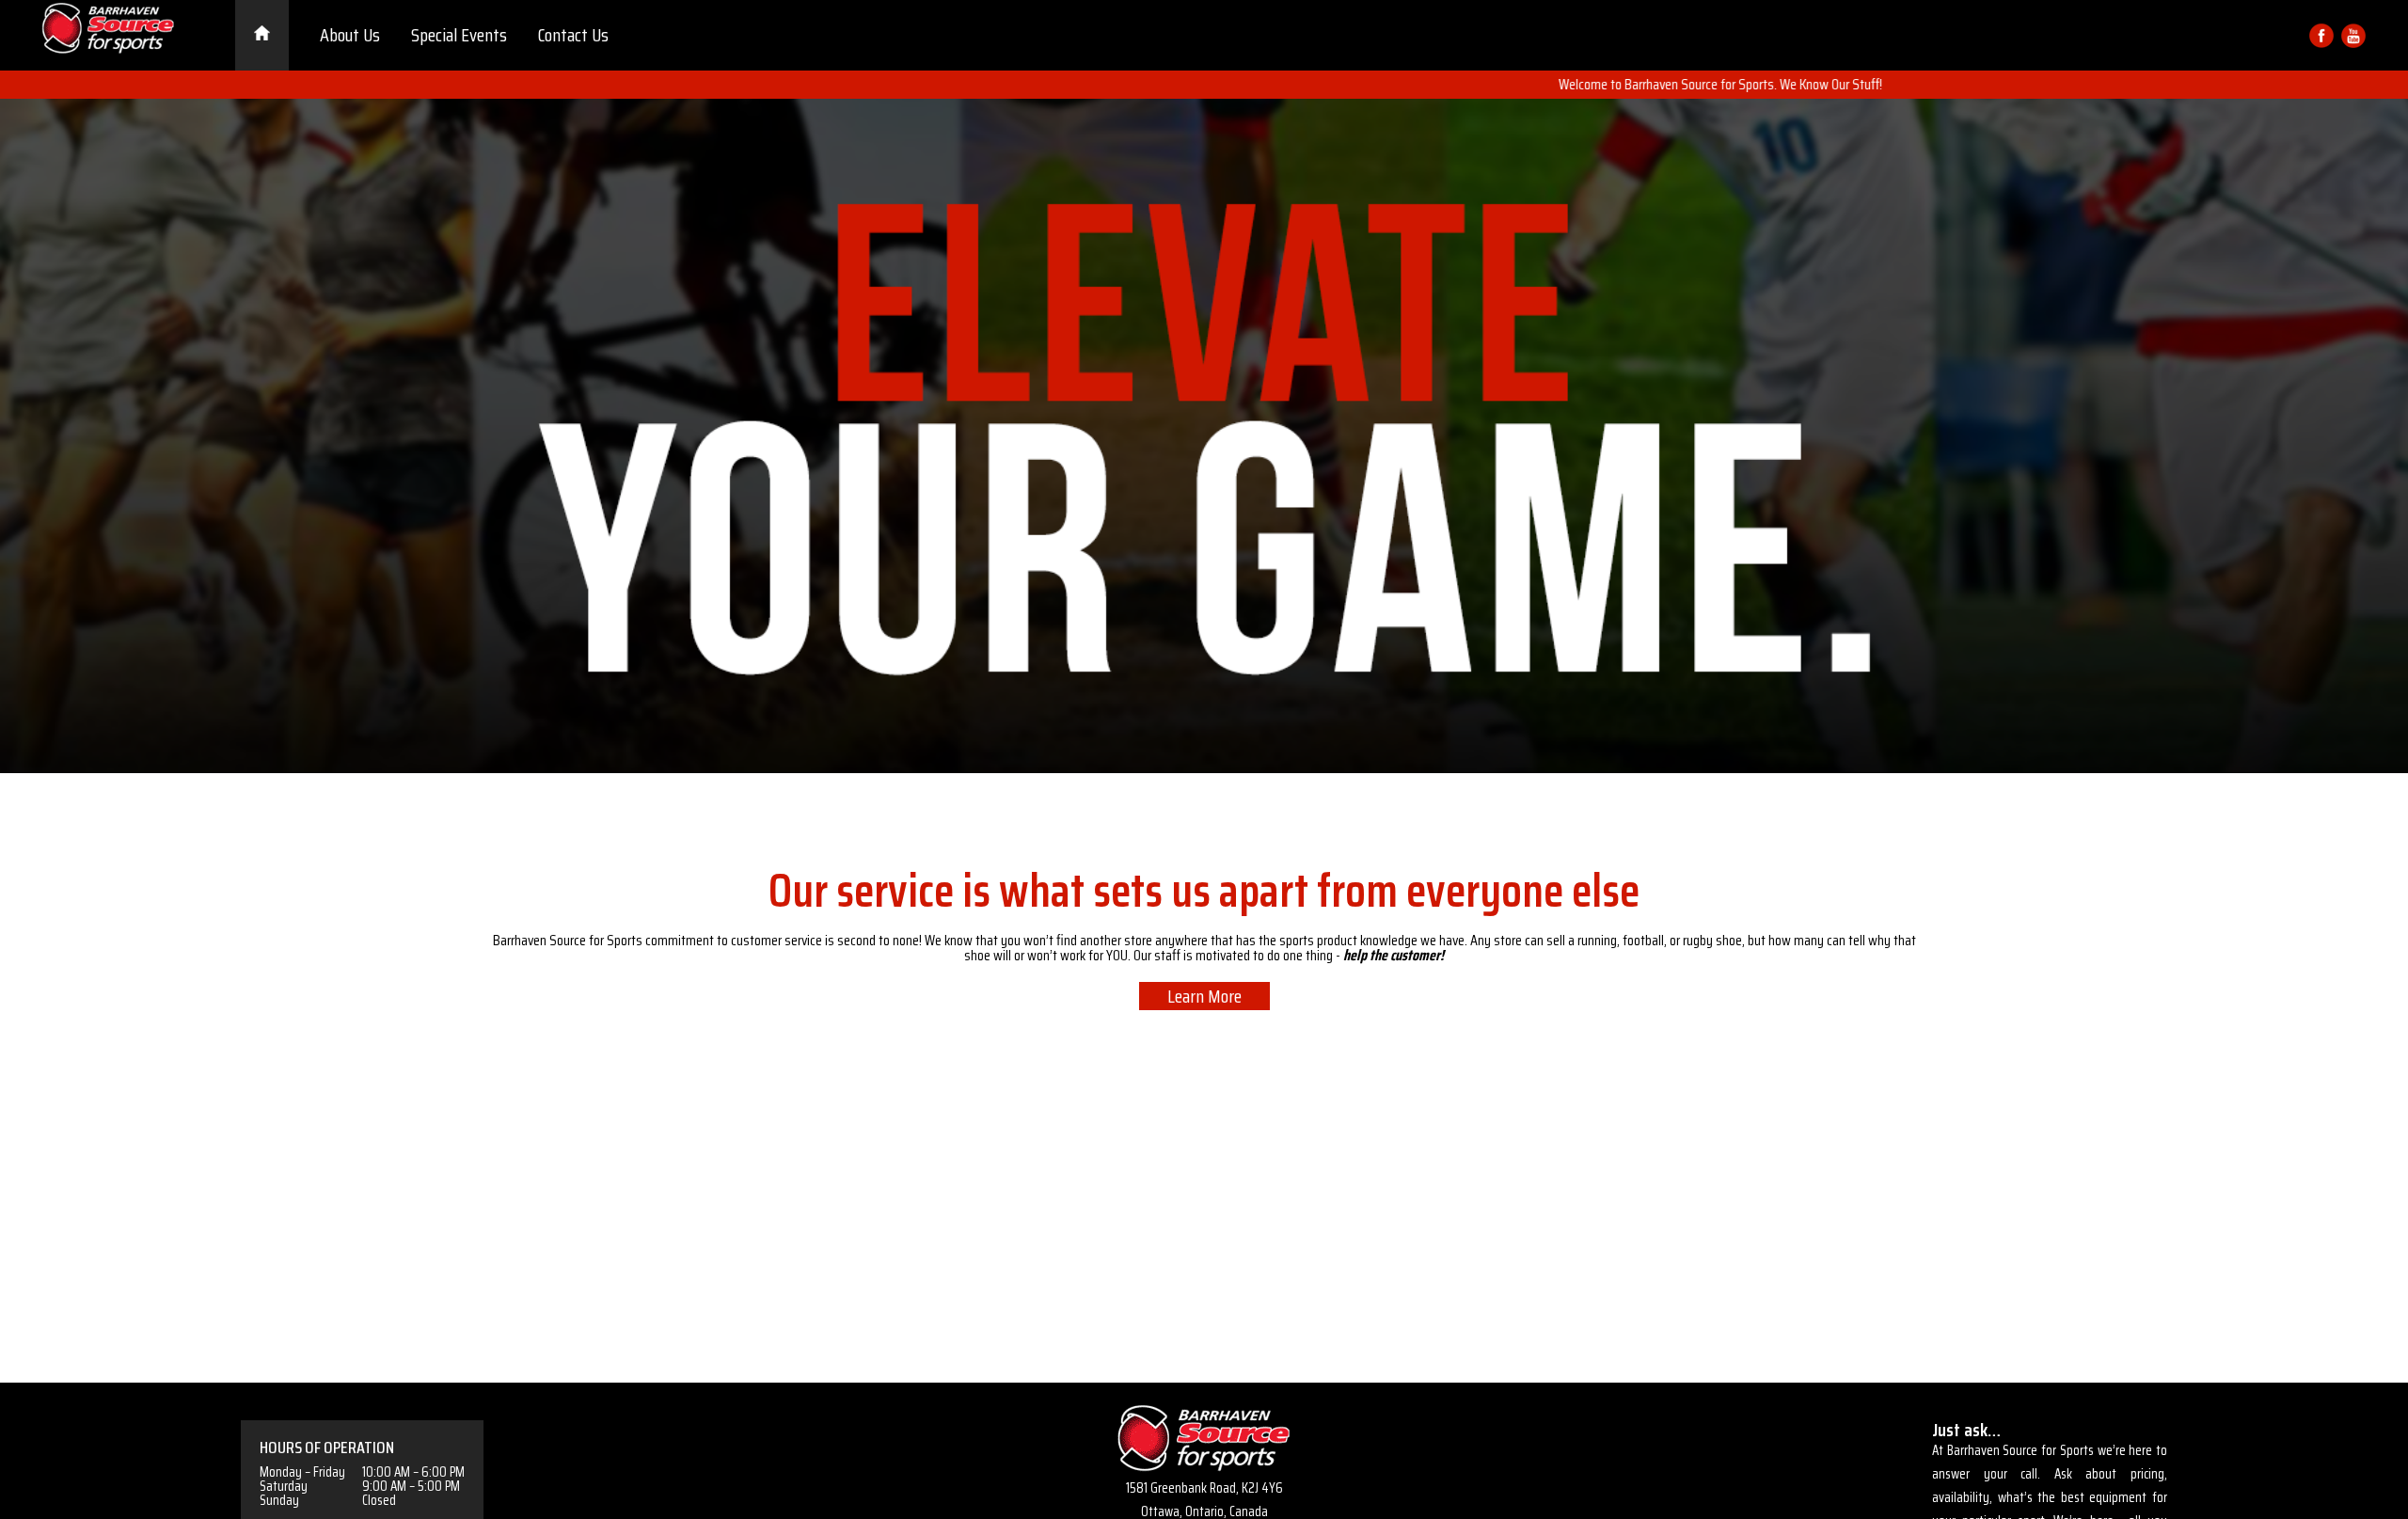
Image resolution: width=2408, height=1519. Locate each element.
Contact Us (573, 35)
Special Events (459, 35)
